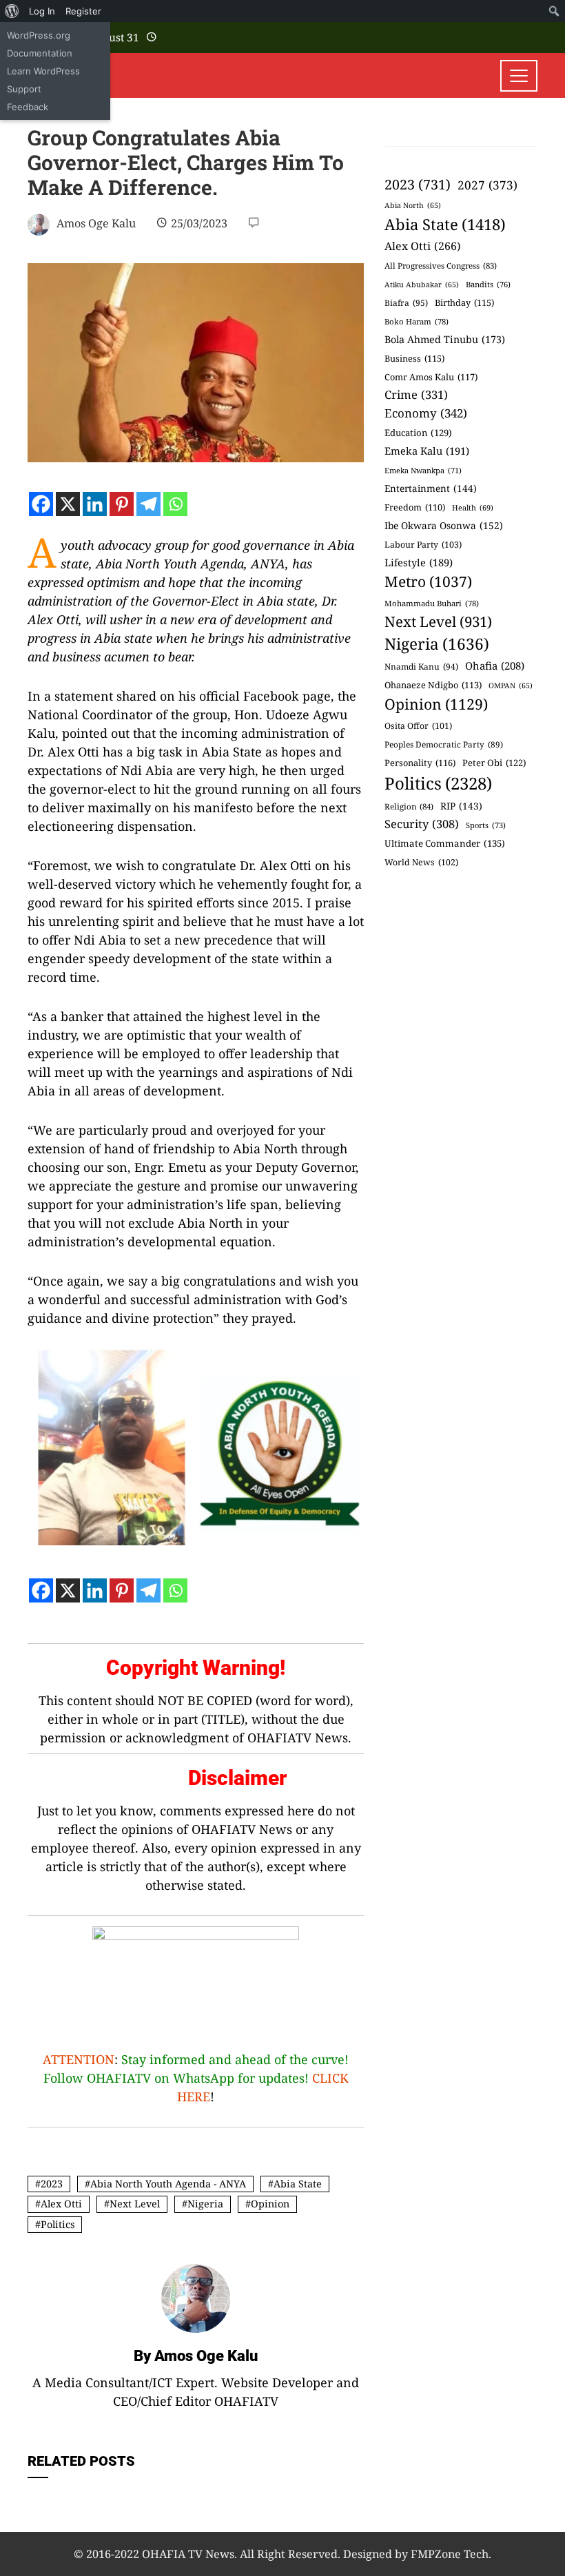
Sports (486, 825)
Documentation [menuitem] (40, 53)
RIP (461, 806)
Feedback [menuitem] (28, 107)
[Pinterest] (122, 504)
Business (414, 358)
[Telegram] (148, 504)
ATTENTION (79, 2059)
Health (473, 507)
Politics (58, 2224)
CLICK (330, 2078)
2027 (487, 185)
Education (418, 433)
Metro (428, 581)
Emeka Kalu (427, 451)
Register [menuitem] (83, 11)
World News (421, 862)
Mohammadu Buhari (432, 603)
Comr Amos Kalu (431, 377)
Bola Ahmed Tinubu (445, 339)
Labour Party (423, 545)
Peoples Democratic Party (444, 744)
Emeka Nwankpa (423, 470)
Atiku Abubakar (422, 285)
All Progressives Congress (441, 266)
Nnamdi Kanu (421, 667)
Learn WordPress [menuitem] (43, 71)
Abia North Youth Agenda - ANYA (168, 2184)
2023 (52, 2184)
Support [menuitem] (24, 89)
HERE (194, 2096)
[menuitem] (12, 11)
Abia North (413, 205)
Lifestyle (419, 562)
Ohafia (495, 666)
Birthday (464, 302)
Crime (416, 394)
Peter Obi (494, 763)
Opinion (270, 2204)
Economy (426, 413)
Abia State (298, 2184)
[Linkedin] (95, 504)
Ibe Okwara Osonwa (444, 525)
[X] (68, 504)
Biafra (406, 303)
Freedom (415, 507)
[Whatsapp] (175, 504)
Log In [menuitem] (42, 11)
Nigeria (205, 2204)
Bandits (488, 284)
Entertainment (431, 488)
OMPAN (511, 686)
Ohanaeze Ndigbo (433, 685)
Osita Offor (418, 726)
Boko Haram (417, 321)
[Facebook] (41, 504)
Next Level (135, 2204)
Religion (409, 806)
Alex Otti (61, 2204)
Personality (420, 763)
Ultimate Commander (445, 843)
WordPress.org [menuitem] (39, 35)
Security (422, 824)
